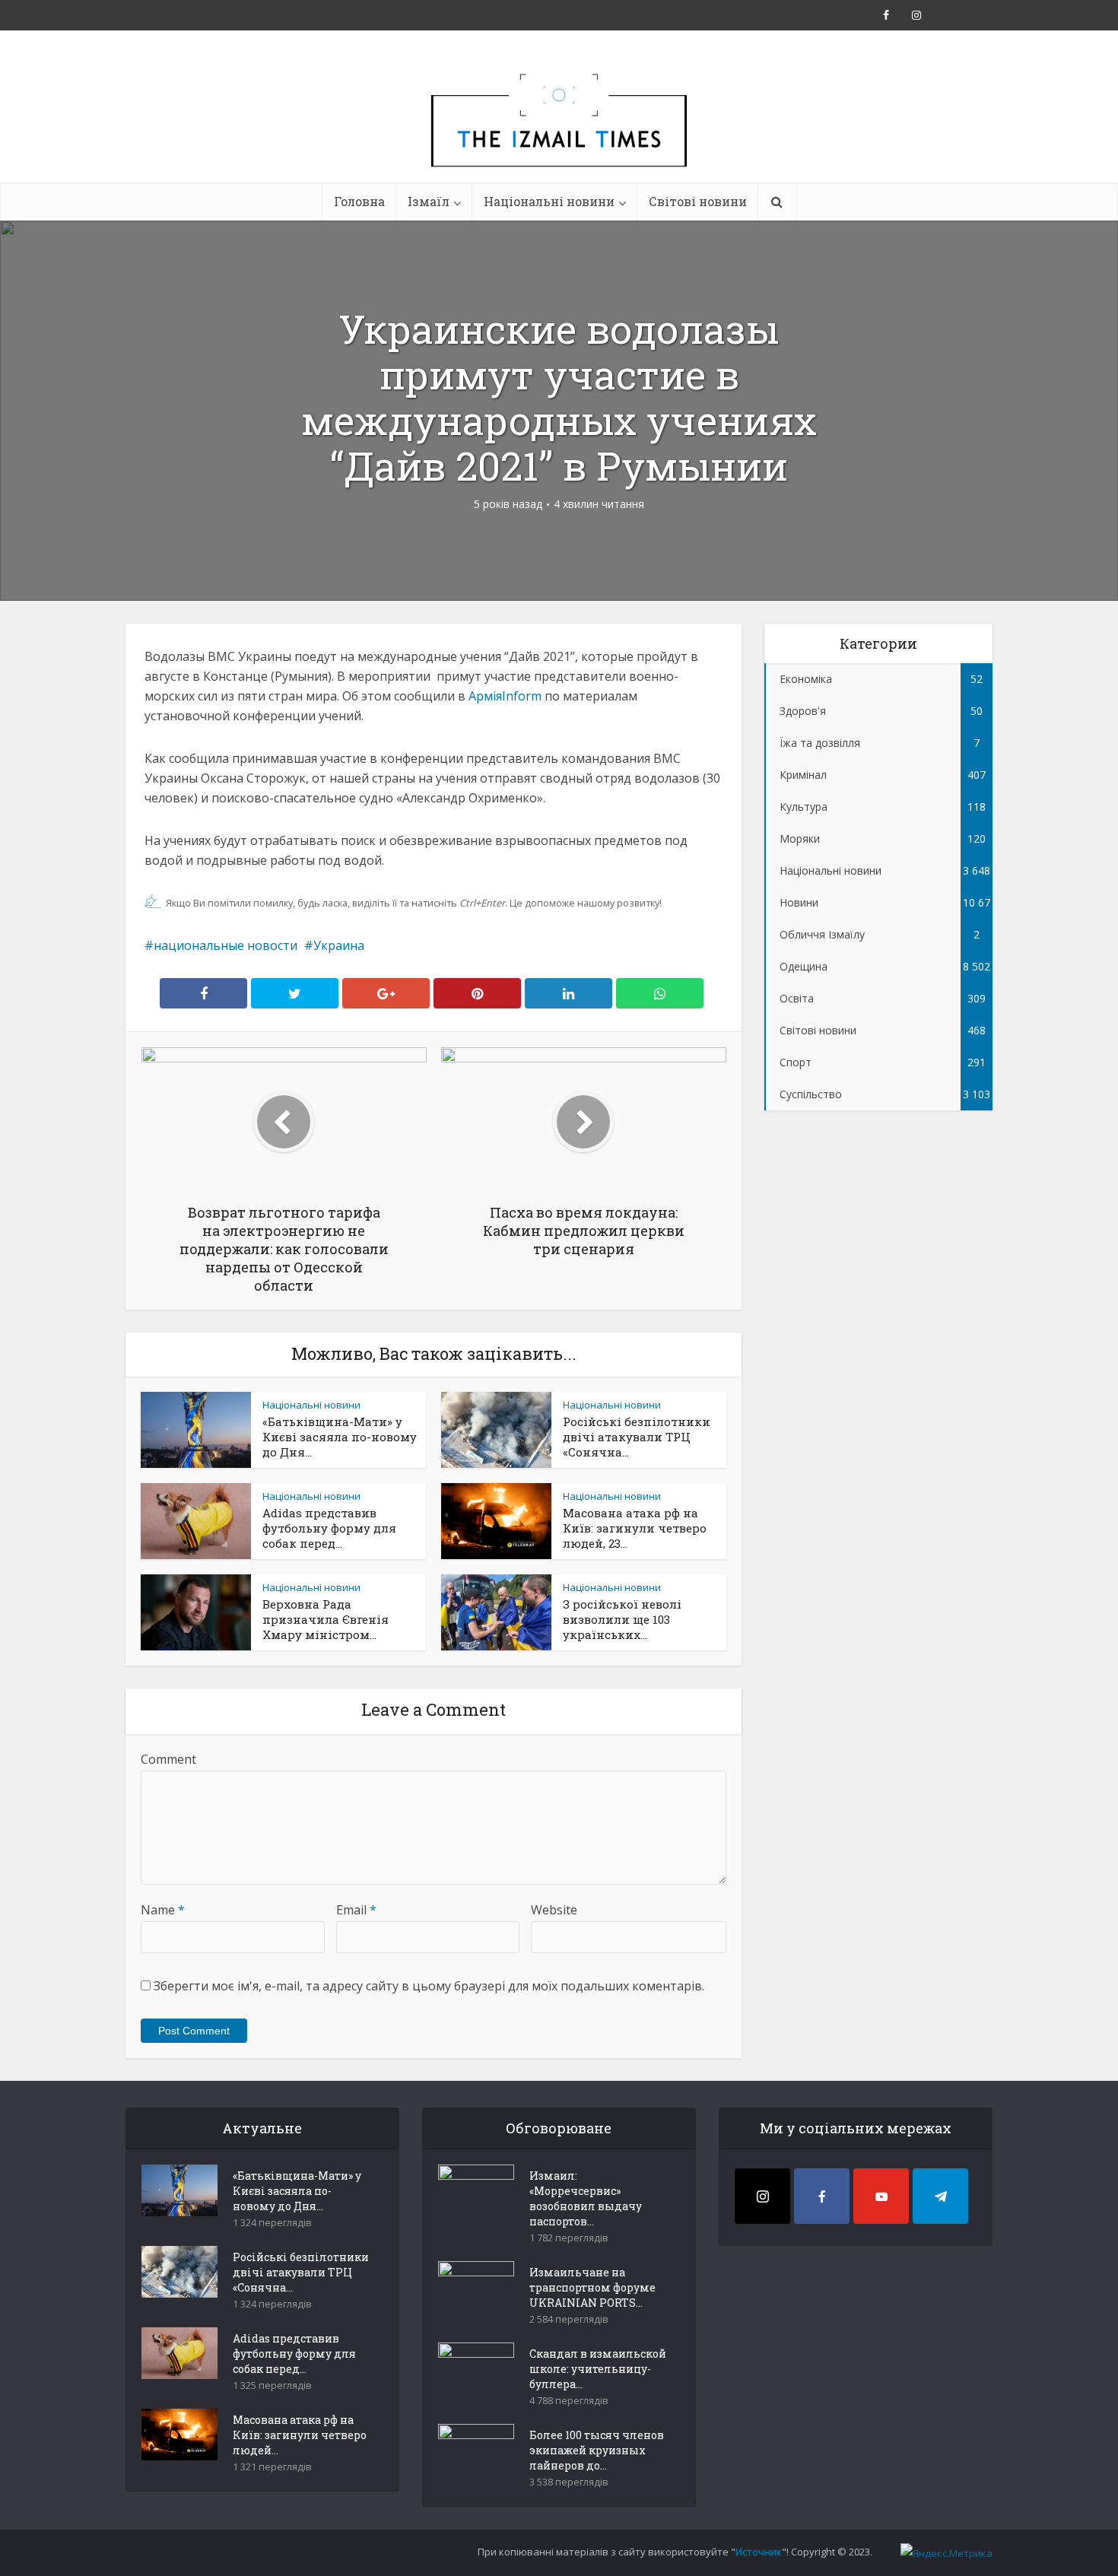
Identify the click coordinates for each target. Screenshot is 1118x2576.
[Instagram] (762, 2196)
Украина (339, 945)
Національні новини (549, 201)
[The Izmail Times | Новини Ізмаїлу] (559, 137)
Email (356, 1910)
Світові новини (698, 201)
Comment (168, 1759)
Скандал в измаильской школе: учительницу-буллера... (598, 2369)
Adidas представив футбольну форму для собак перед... (329, 1528)
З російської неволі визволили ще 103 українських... (622, 1619)
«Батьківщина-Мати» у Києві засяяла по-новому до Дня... (340, 1437)
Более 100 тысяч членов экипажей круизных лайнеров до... (597, 2450)
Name (163, 1910)
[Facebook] (822, 2196)
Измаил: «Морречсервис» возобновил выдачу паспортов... (586, 2198)
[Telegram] (940, 2196)
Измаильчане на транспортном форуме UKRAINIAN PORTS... (592, 2287)
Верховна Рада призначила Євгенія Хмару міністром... (326, 1619)
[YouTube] (881, 2196)
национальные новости (226, 945)
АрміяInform (505, 696)
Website (554, 1910)
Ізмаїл (429, 201)
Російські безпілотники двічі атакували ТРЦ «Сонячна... (637, 1437)
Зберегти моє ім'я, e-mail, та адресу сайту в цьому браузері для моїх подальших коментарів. (429, 1986)
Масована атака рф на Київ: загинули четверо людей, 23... (635, 1528)
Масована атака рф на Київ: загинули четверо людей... (300, 2435)
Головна (359, 201)
